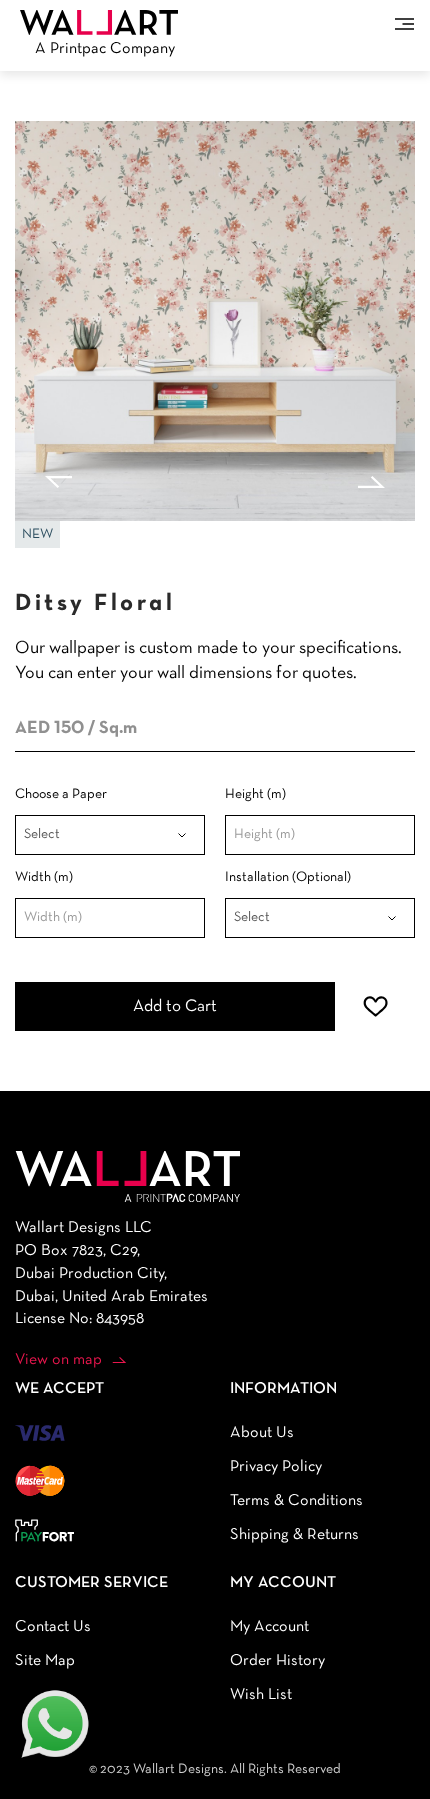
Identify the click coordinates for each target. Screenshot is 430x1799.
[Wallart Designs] (99, 22)
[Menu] (404, 24)
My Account (269, 1627)
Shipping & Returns (294, 1535)
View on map (58, 1360)
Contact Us (53, 1627)
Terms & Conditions (296, 1501)
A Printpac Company (105, 49)
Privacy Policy (276, 1467)
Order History (277, 1661)
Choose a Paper (61, 794)
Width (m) (44, 877)
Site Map (45, 1661)
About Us (262, 1433)
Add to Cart (175, 1006)
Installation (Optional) (288, 877)
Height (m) (255, 794)
